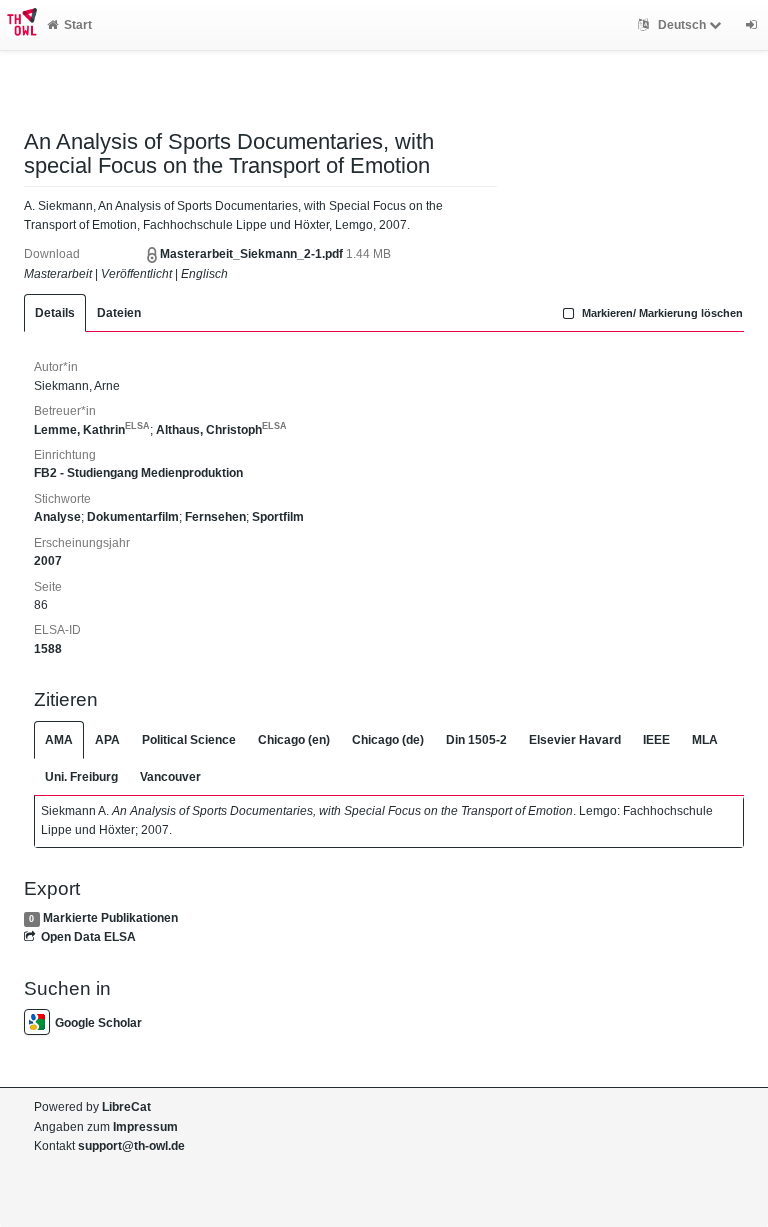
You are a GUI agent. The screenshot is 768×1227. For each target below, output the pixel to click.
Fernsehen (215, 517)
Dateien (119, 313)
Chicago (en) (294, 740)
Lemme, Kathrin (92, 430)
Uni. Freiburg (81, 777)
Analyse (57, 517)
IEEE (656, 740)
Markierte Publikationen (110, 918)
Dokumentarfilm (133, 517)
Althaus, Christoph (221, 430)
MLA (705, 740)
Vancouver (170, 777)
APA (107, 740)
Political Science (189, 740)
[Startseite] (18, 25)
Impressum (145, 1127)
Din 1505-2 (476, 740)
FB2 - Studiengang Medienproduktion (138, 473)
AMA (59, 740)
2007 (48, 561)
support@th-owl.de (131, 1146)
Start (78, 25)
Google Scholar (98, 1023)
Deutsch (682, 25)
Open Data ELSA (88, 937)
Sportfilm (278, 517)
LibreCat (126, 1107)
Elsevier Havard (575, 740)
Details (55, 313)
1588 (48, 649)
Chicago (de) (388, 740)
